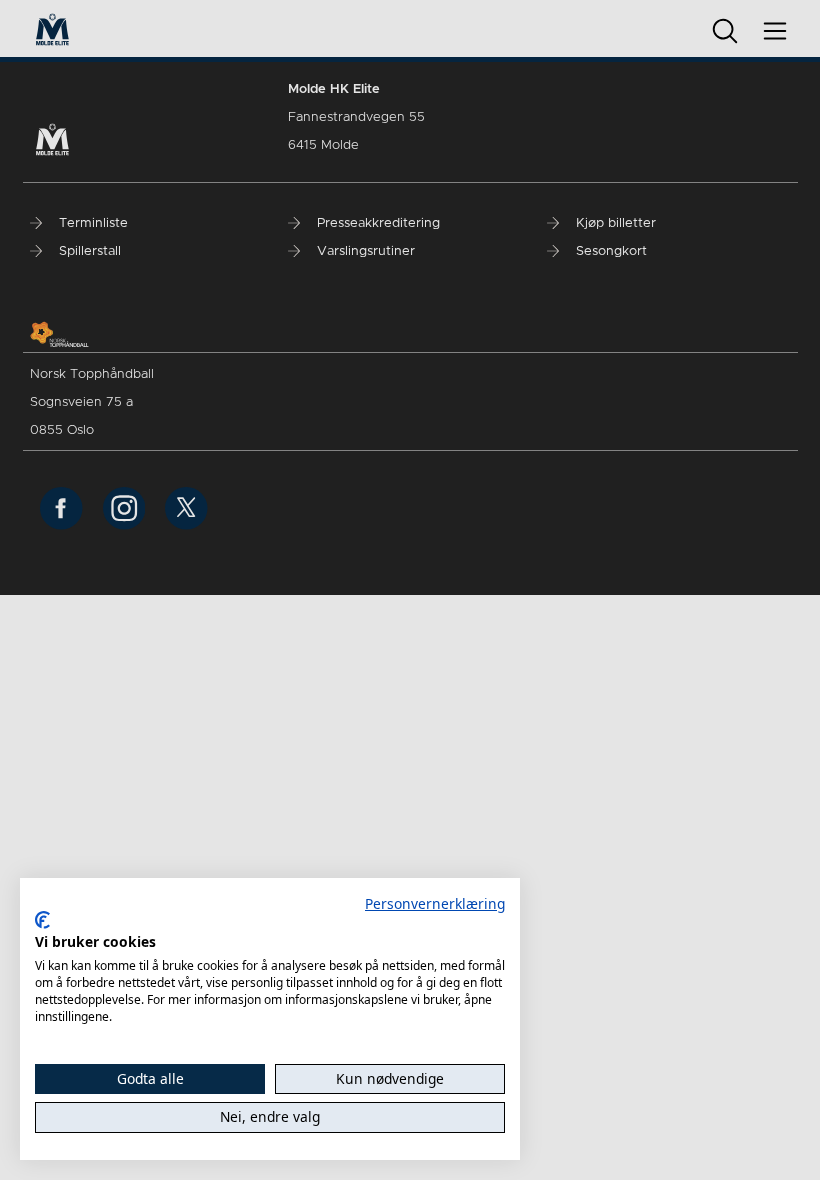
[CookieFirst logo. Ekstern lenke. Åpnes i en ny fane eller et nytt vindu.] (42, 920)
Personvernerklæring (435, 903)
